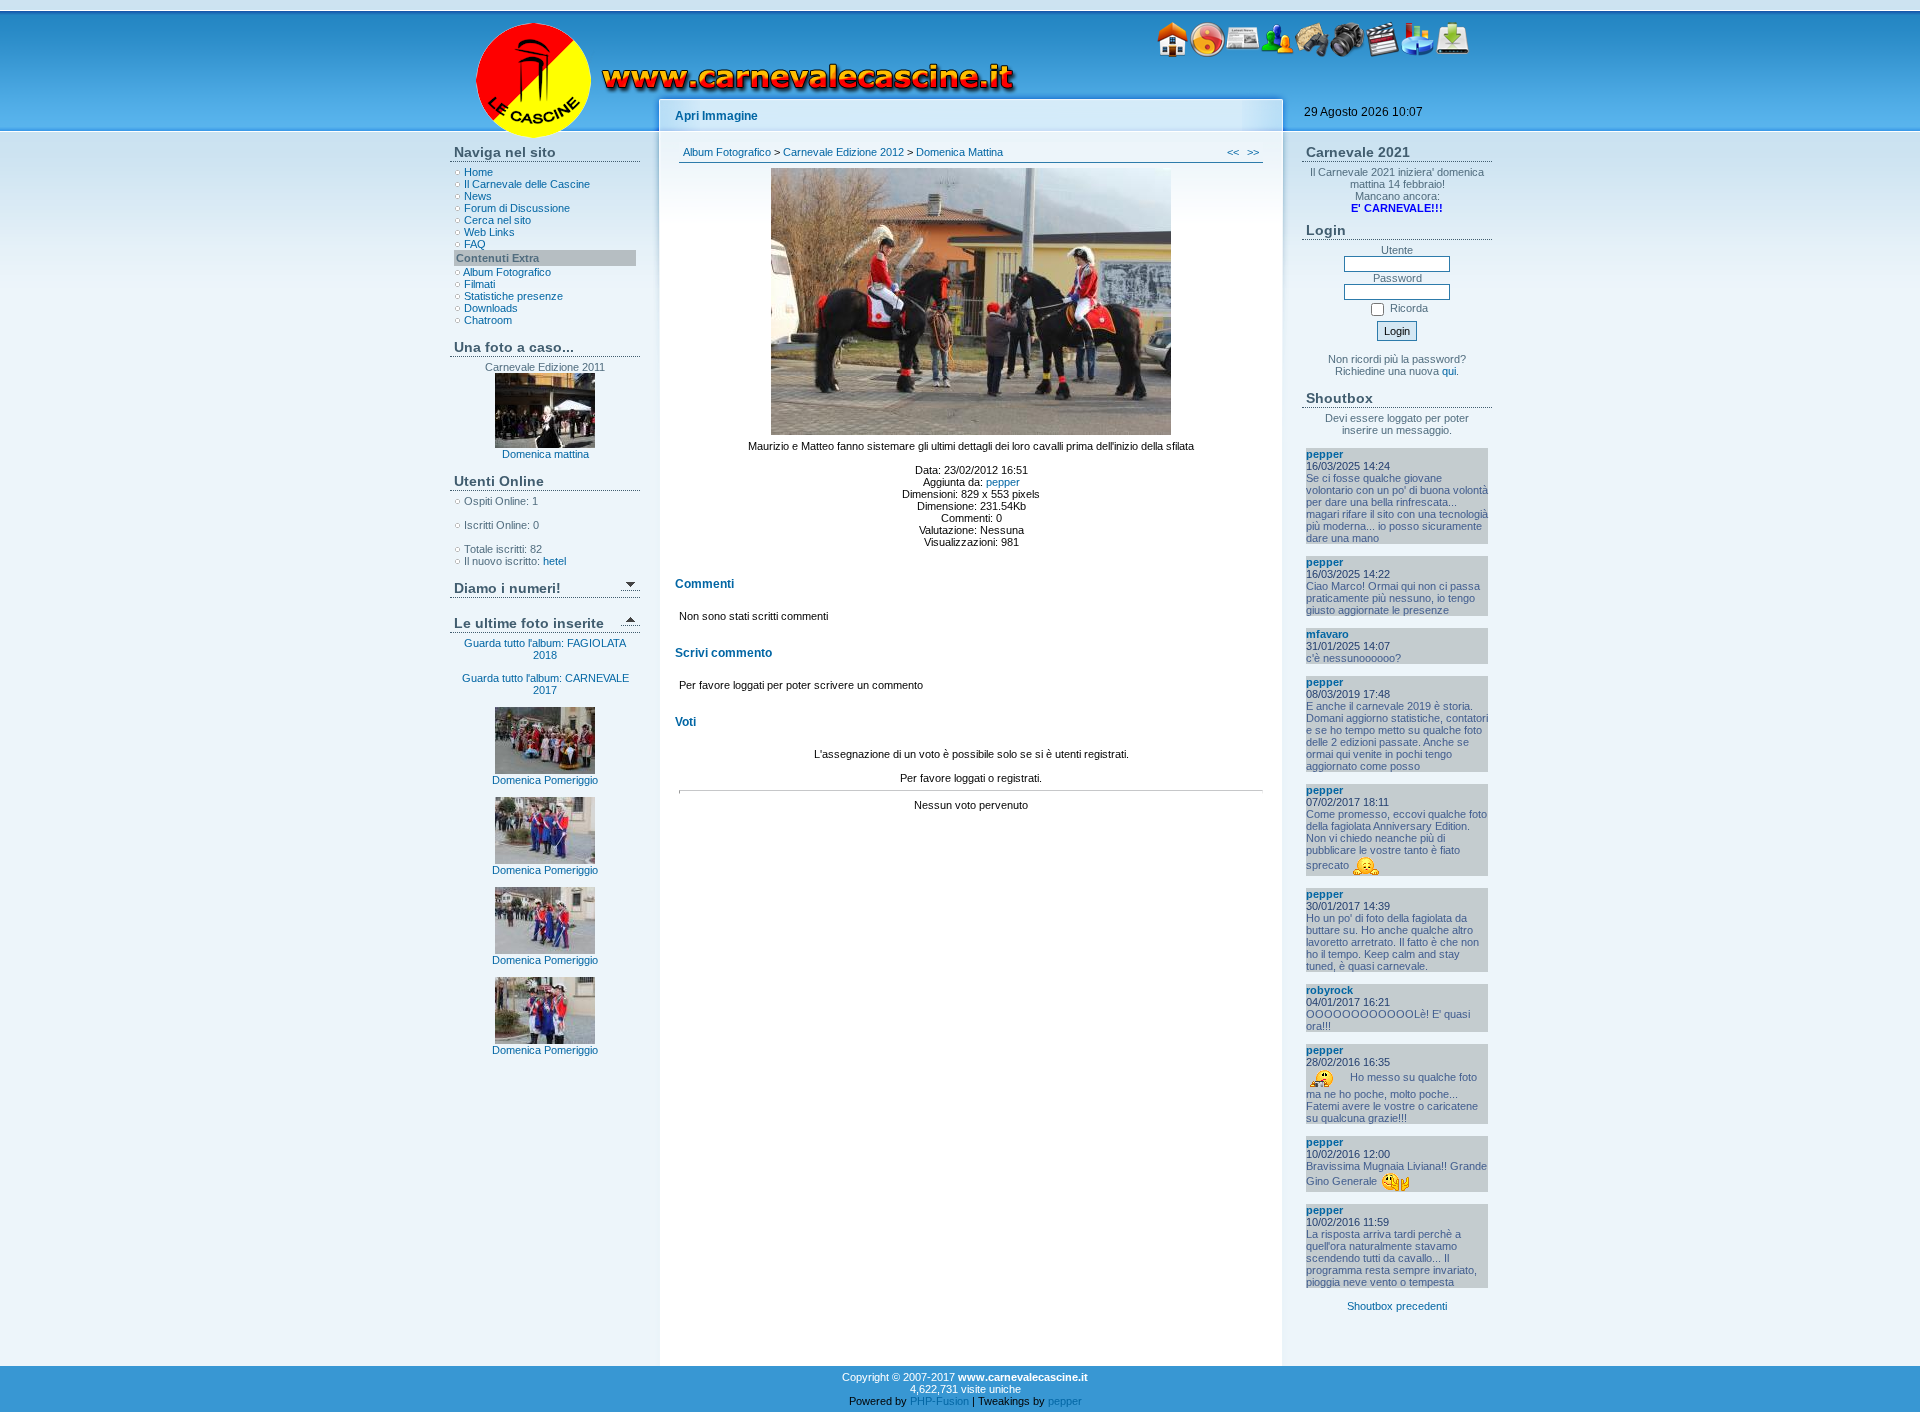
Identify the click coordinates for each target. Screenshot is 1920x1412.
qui (1449, 371)
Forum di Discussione (517, 208)
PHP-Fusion (939, 1401)
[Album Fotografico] (1347, 88)
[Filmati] (1382, 88)
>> (1253, 152)
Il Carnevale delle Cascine (527, 184)
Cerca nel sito (497, 220)
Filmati (479, 284)
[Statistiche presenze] (1417, 88)
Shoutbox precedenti (1397, 1306)
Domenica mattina (545, 454)
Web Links (489, 232)
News (478, 196)
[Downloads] (1452, 88)
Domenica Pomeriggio (545, 780)
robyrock (1329, 990)
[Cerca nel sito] (1312, 88)
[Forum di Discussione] (1277, 88)
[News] (1242, 88)
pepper (1003, 482)
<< (1233, 152)
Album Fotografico (507, 272)
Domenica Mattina (959, 152)
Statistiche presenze (513, 296)
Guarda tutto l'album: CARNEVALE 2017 (545, 684)
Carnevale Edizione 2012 (843, 152)
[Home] (1172, 88)
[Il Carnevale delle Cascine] (1207, 88)
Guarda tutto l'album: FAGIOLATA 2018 (545, 649)
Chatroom (488, 320)
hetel (554, 561)
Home (478, 172)
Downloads (491, 308)
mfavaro (1327, 634)
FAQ (475, 244)
